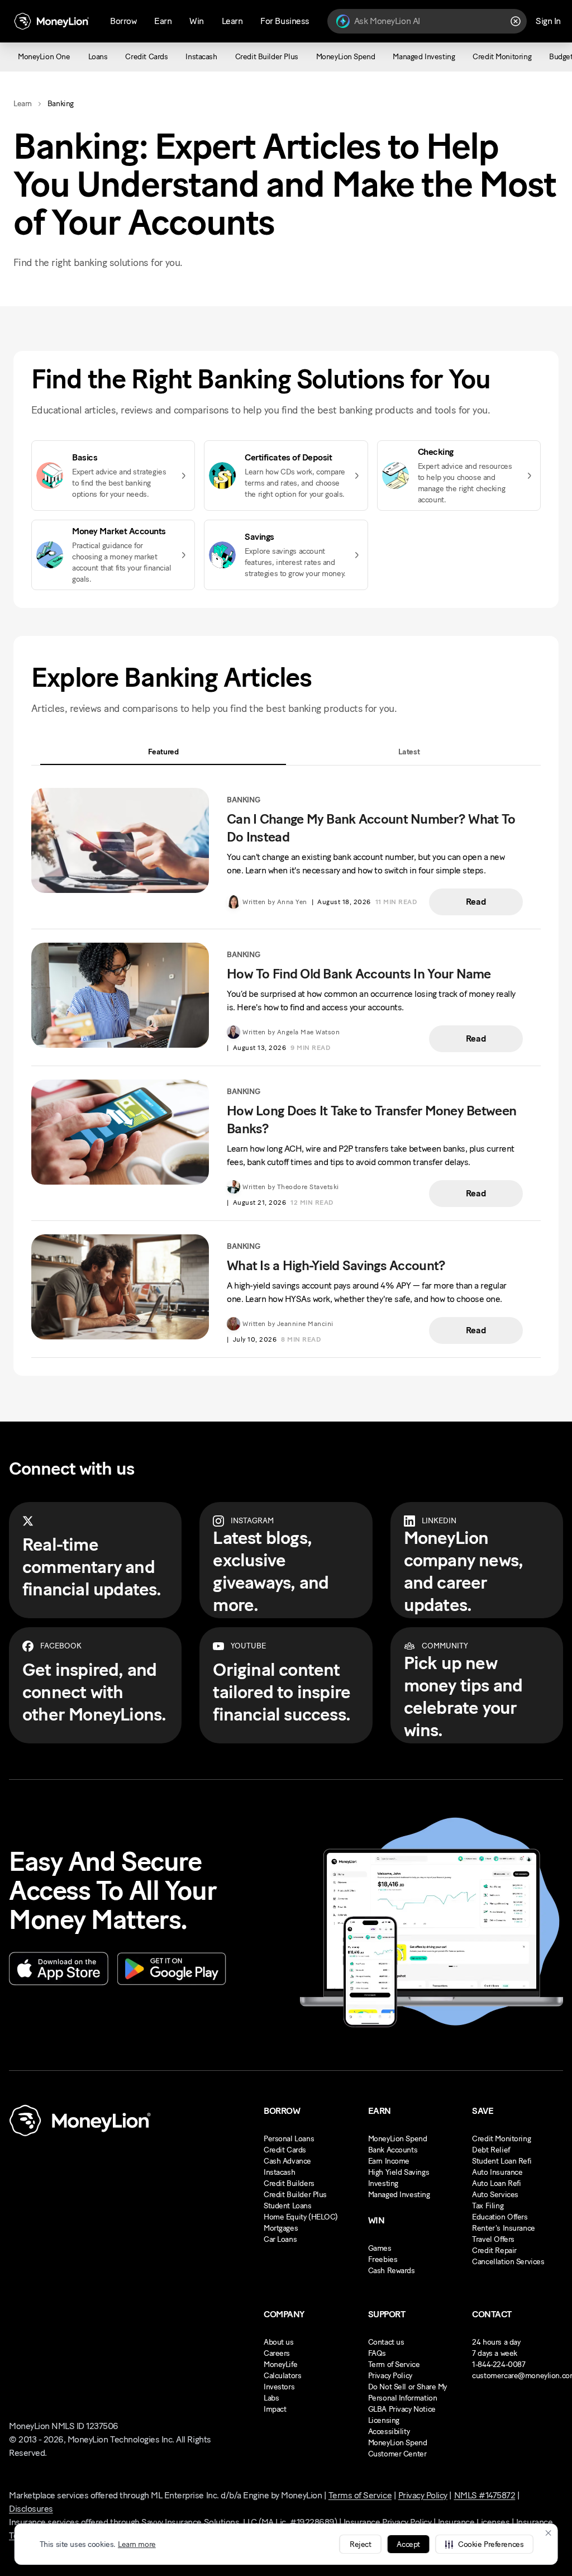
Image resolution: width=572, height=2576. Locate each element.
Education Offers (500, 2217)
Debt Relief (491, 2150)
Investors (279, 2387)
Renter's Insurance (503, 2228)
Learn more (137, 2544)
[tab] (163, 752)
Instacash (279, 2172)
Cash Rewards (392, 2271)
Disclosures (31, 2509)
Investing (383, 2183)
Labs (271, 2398)
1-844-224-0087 (499, 2364)
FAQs (377, 2353)
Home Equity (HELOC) (301, 2217)
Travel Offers (493, 2239)
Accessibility (389, 2432)
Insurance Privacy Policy (387, 2522)
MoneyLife (280, 2364)
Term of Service (394, 2364)
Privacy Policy (390, 2376)
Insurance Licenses (474, 2522)
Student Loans (288, 2206)
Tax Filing (488, 2206)
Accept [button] (408, 2544)
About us (279, 2342)
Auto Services (495, 2195)
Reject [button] (360, 2544)
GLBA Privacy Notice (402, 2409)
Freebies (383, 2259)
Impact (275, 2409)
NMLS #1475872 (485, 2495)
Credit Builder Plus (295, 2195)
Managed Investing (399, 2195)
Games (380, 2248)
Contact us (386, 2342)
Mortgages (281, 2228)
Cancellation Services (508, 2262)
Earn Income (389, 2161)
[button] (484, 2544)
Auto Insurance (497, 2172)
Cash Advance (287, 2161)
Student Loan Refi (502, 2161)
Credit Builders (289, 2183)
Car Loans (280, 2239)
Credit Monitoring (501, 2139)
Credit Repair (494, 2251)
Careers (277, 2353)
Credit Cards (285, 2150)
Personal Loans (289, 2139)
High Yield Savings (399, 2172)
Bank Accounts (393, 2150)
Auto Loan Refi (496, 2183)
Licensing (384, 2420)
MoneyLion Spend (398, 2139)
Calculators (282, 2376)
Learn (23, 104)
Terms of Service (360, 2495)
